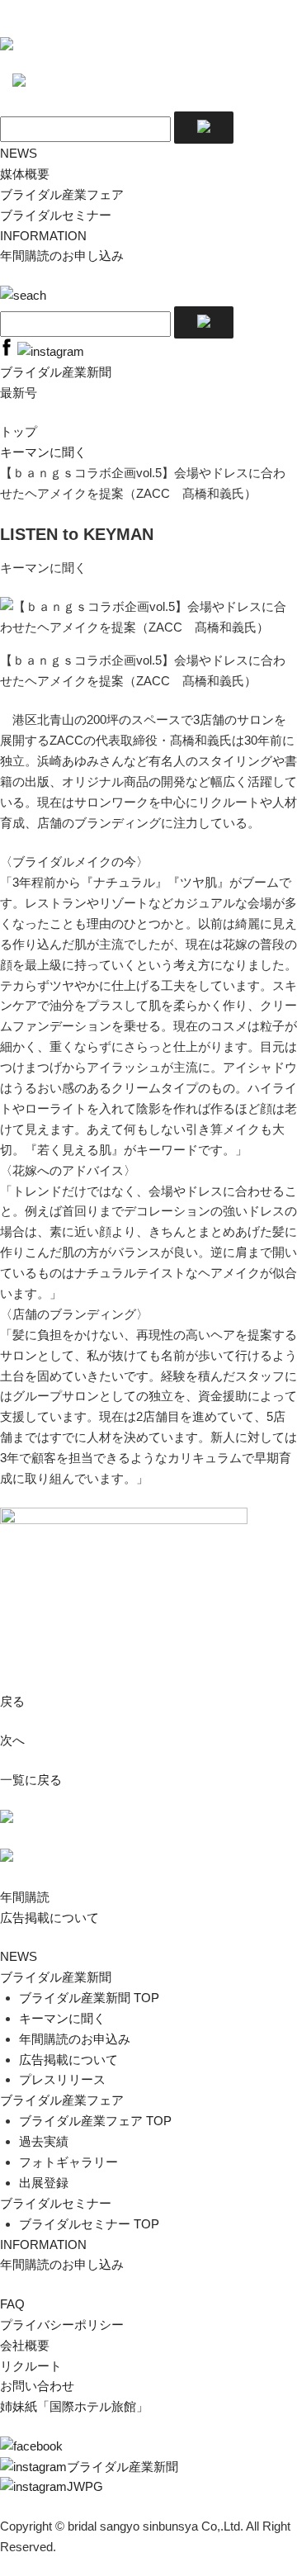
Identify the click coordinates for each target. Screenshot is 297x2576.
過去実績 (44, 2141)
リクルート (31, 2366)
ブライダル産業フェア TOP (95, 2121)
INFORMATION (43, 236)
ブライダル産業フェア (62, 194)
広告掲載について (49, 1918)
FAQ (12, 2304)
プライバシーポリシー (62, 2325)
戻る (12, 1701)
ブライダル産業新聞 (56, 1977)
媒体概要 (25, 174)
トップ (19, 431)
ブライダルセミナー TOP (89, 2224)
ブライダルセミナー (56, 215)
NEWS (19, 153)
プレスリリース (62, 2079)
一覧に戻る (31, 1780)
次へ (12, 1740)
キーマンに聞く (43, 452)
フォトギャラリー (68, 2162)
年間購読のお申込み (75, 2039)
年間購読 (25, 1897)
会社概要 (25, 2345)
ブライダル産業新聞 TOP (89, 1998)
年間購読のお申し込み (62, 256)
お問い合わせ (37, 2386)
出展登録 (44, 2183)
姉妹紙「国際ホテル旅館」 (74, 2406)
